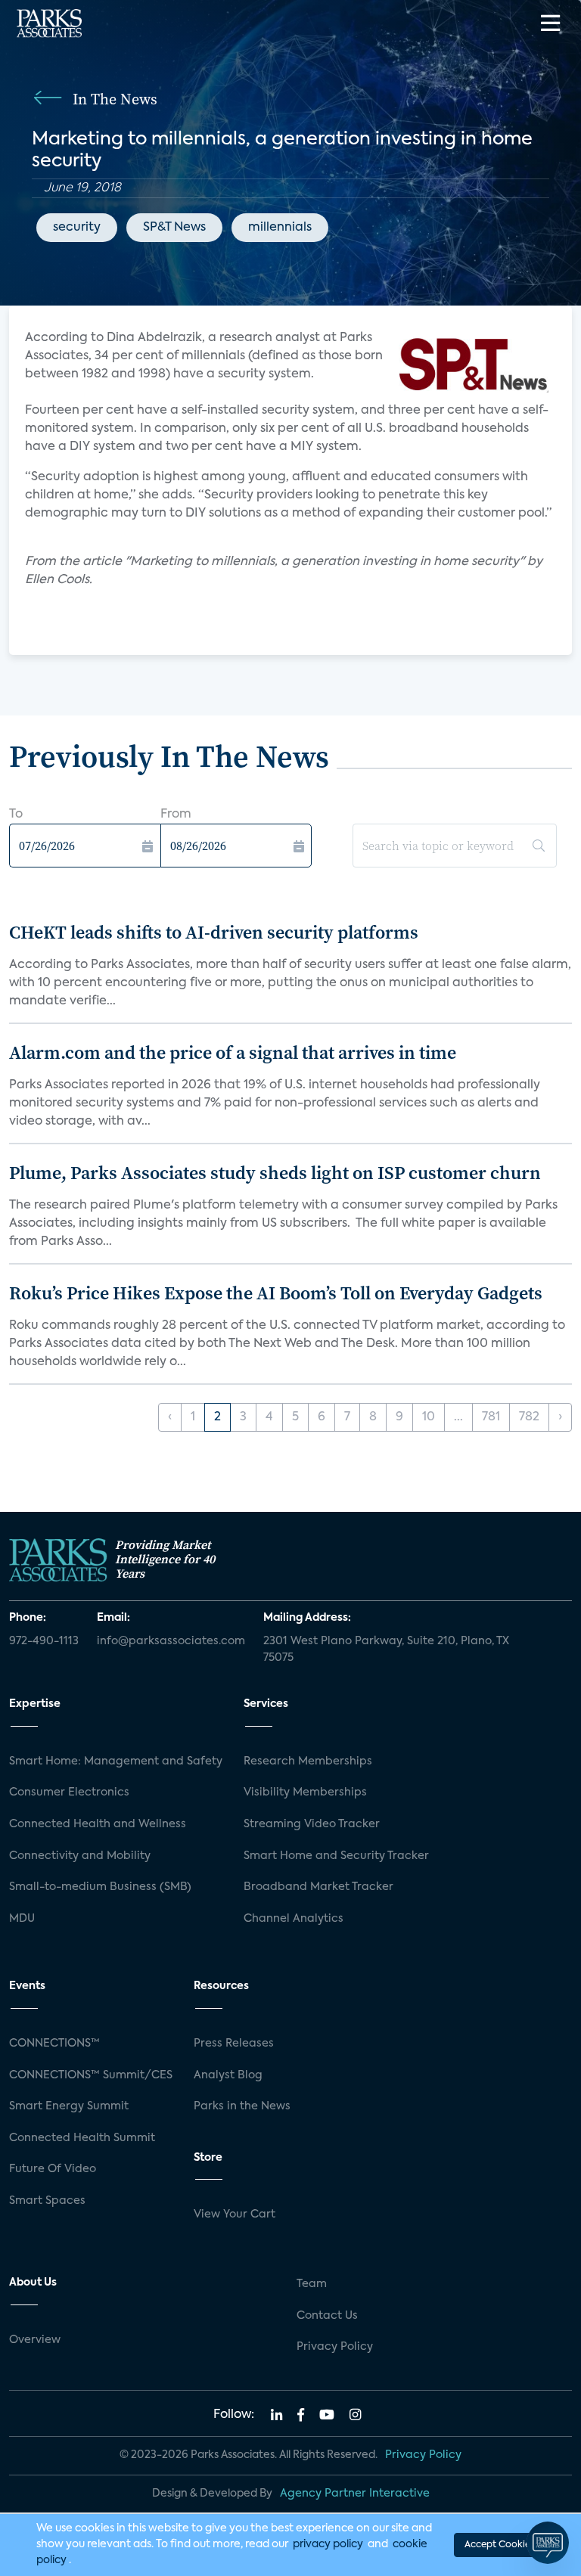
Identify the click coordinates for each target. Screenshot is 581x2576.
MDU (22, 1919)
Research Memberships (308, 1761)
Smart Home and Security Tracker (336, 1856)
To (16, 815)
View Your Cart (235, 2214)
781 (491, 1417)
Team (312, 2284)
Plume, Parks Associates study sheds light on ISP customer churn (275, 1173)
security (77, 228)
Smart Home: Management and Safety (116, 1761)
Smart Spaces (47, 2201)
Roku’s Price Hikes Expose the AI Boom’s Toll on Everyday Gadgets (276, 1293)
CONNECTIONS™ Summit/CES (91, 2075)
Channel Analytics (294, 1919)
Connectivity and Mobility (80, 1856)
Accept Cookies (499, 2545)
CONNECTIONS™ (54, 2044)
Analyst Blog (228, 2075)
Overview (35, 2340)
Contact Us (327, 2316)
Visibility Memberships (305, 1792)
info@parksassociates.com (171, 1641)
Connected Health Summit (82, 2138)
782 (529, 1417)
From (176, 815)
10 (429, 1417)
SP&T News (174, 228)
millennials (280, 228)
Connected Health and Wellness (98, 1824)
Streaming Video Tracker (312, 1824)
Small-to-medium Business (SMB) (100, 1887)
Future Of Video (53, 2169)
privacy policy (328, 2544)
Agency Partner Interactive (355, 2494)
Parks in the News (242, 2106)
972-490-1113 (44, 1641)
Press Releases (234, 2044)
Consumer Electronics (69, 1792)
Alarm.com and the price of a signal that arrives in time (233, 1052)
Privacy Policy (335, 2347)
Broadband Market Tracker (318, 1887)
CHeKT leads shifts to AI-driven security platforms (214, 932)
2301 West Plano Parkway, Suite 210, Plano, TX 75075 (386, 1650)
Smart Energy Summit (69, 2106)
